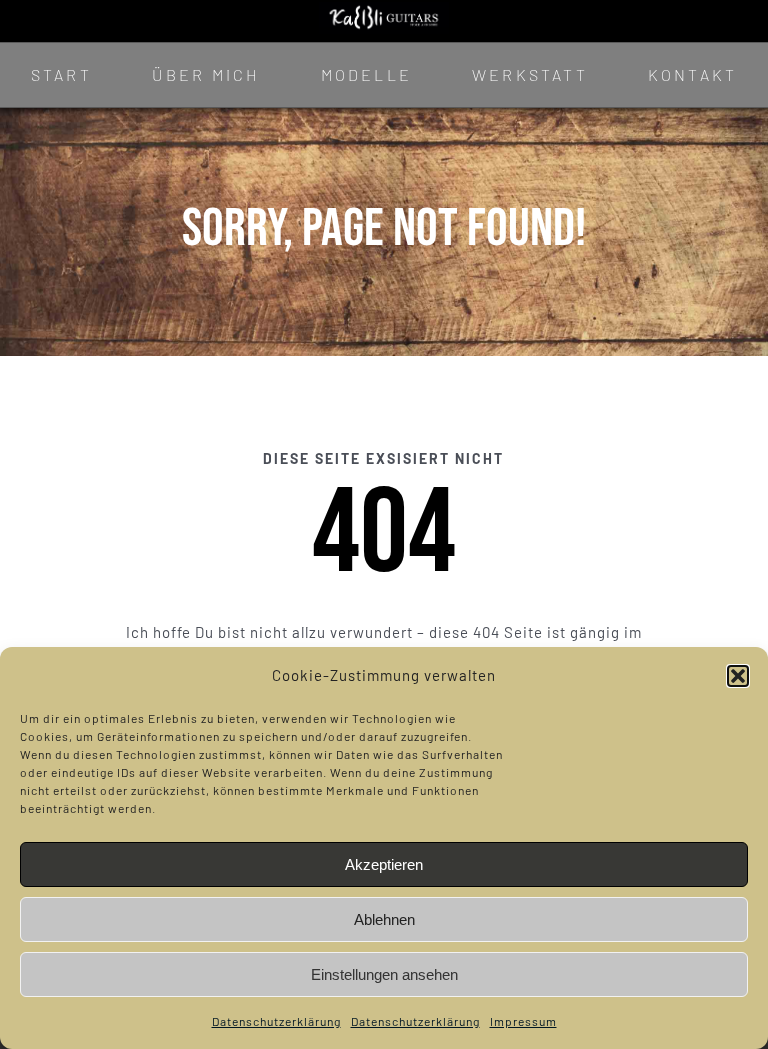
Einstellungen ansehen (384, 974)
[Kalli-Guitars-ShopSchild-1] (383, 9)
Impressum (523, 1021)
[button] (738, 676)
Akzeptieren (384, 864)
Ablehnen (384, 919)
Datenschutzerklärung (276, 1021)
